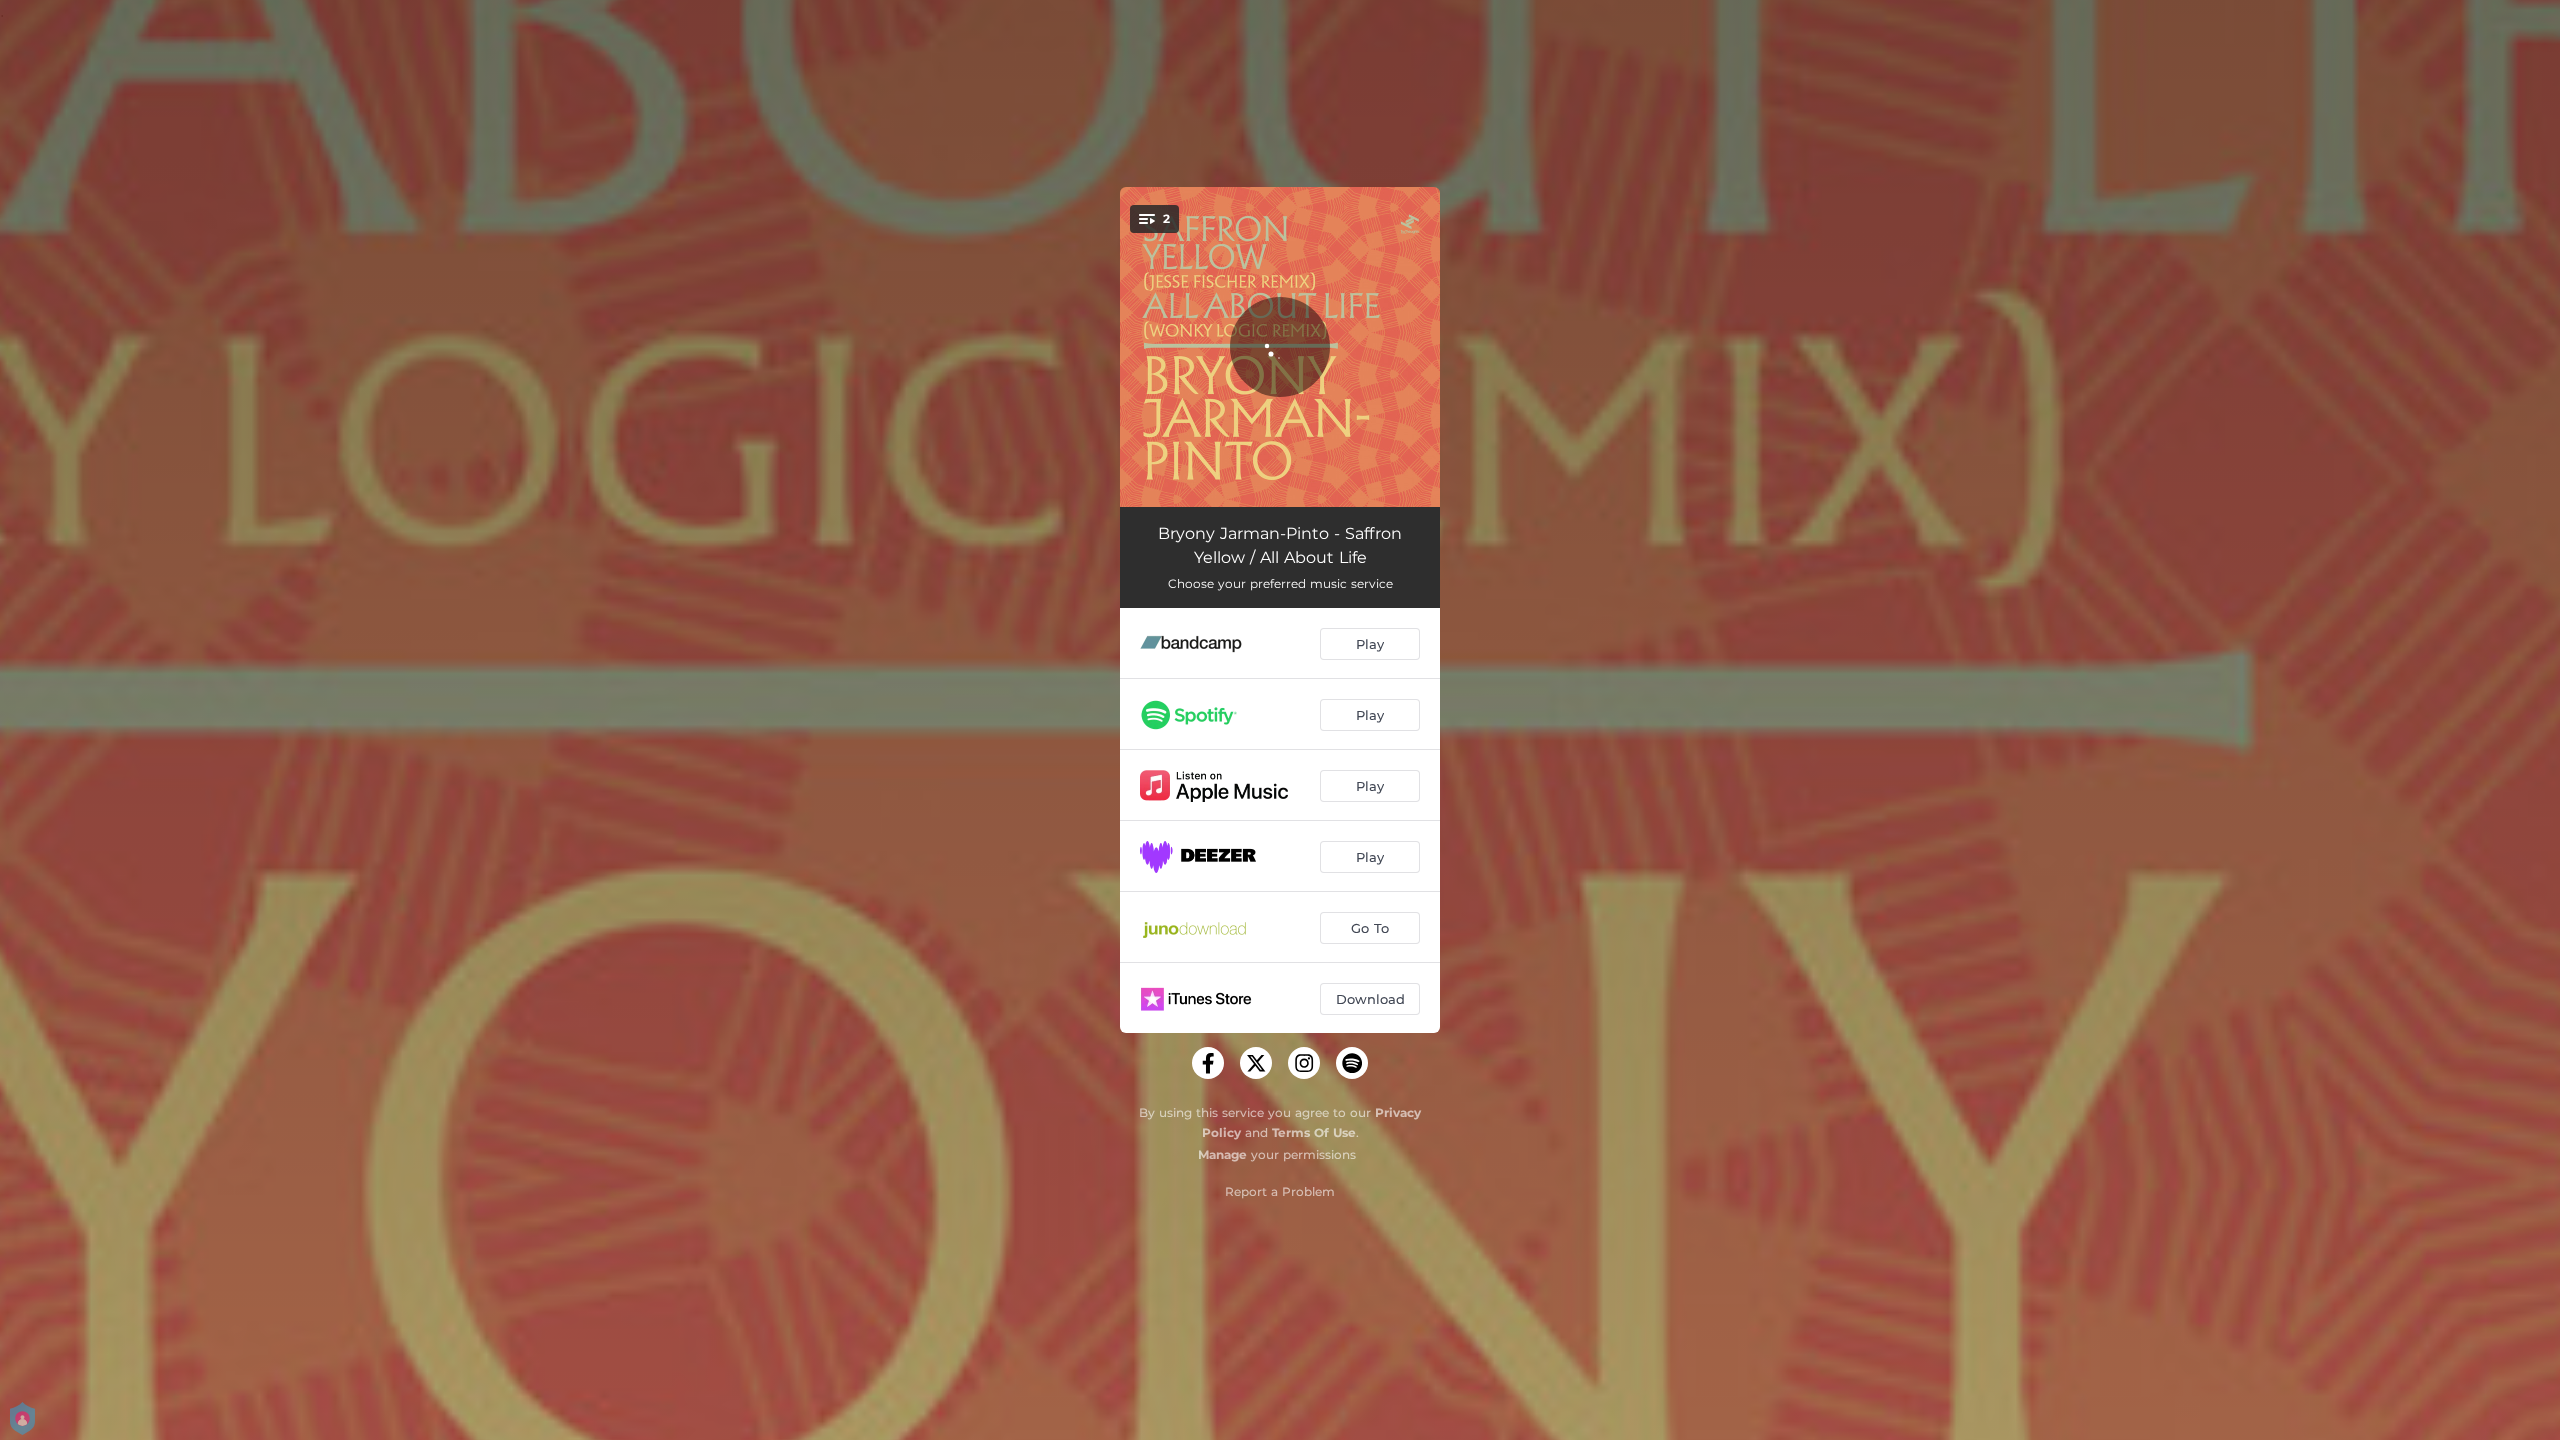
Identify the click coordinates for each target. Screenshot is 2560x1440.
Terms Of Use (1314, 1132)
